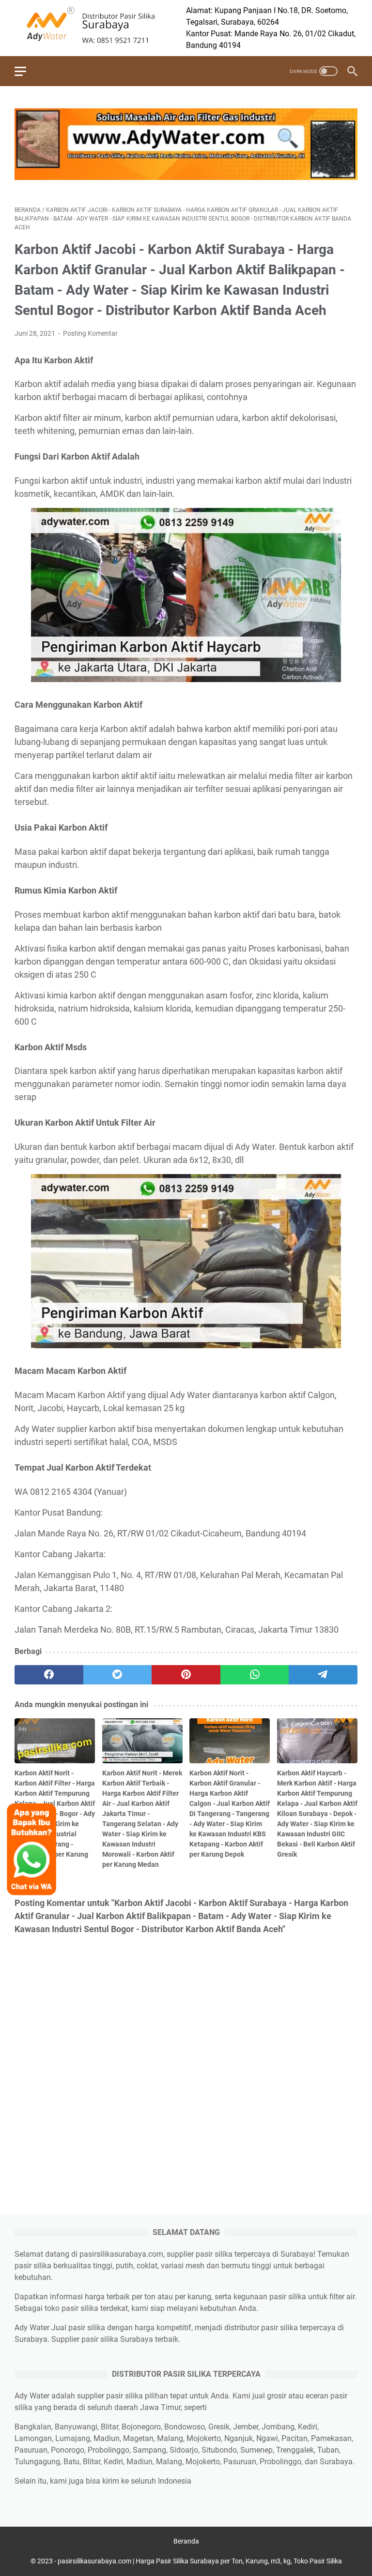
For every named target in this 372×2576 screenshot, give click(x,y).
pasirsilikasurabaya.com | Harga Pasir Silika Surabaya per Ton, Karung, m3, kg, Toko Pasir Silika (200, 2561)
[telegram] (323, 1675)
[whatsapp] (255, 1675)
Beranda (186, 2541)
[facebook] (49, 1675)
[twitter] (118, 1675)
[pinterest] (186, 1675)
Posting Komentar (90, 333)
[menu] (26, 71)
